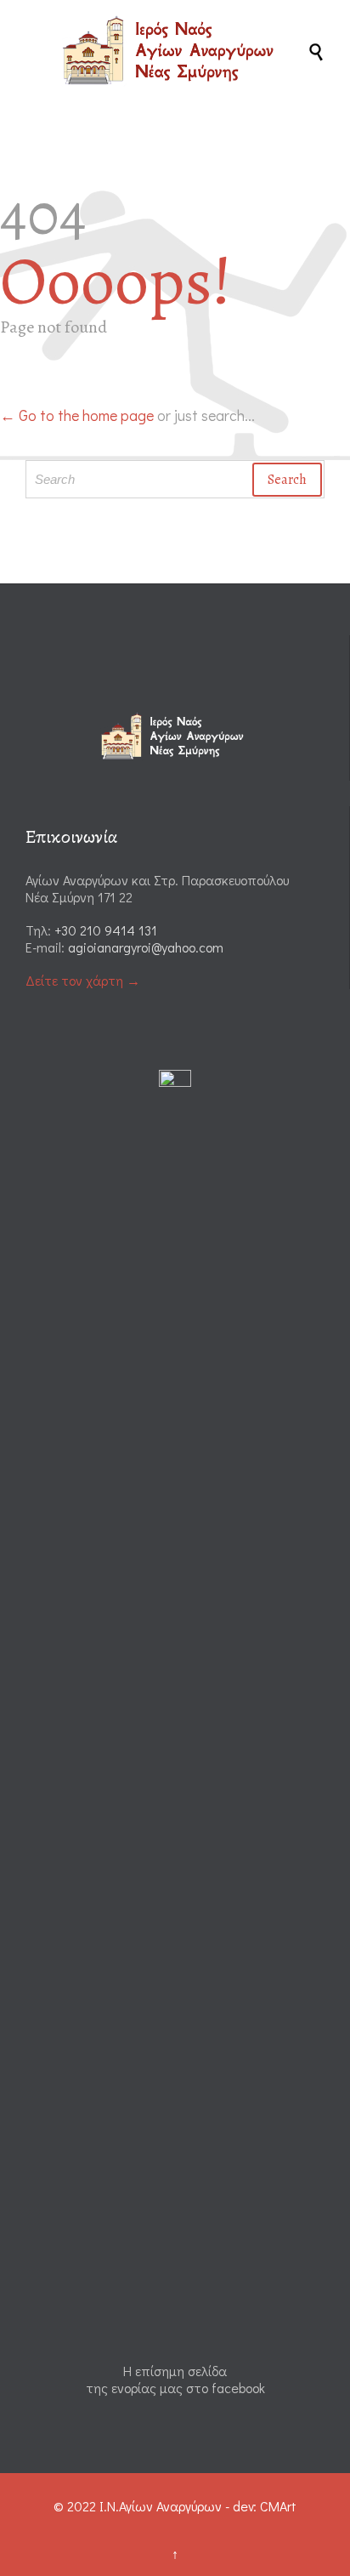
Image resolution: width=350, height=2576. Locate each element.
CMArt (278, 2506)
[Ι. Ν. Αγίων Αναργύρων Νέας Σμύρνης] (183, 50)
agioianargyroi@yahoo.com (146, 947)
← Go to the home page (77, 415)
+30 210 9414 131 (106, 930)
